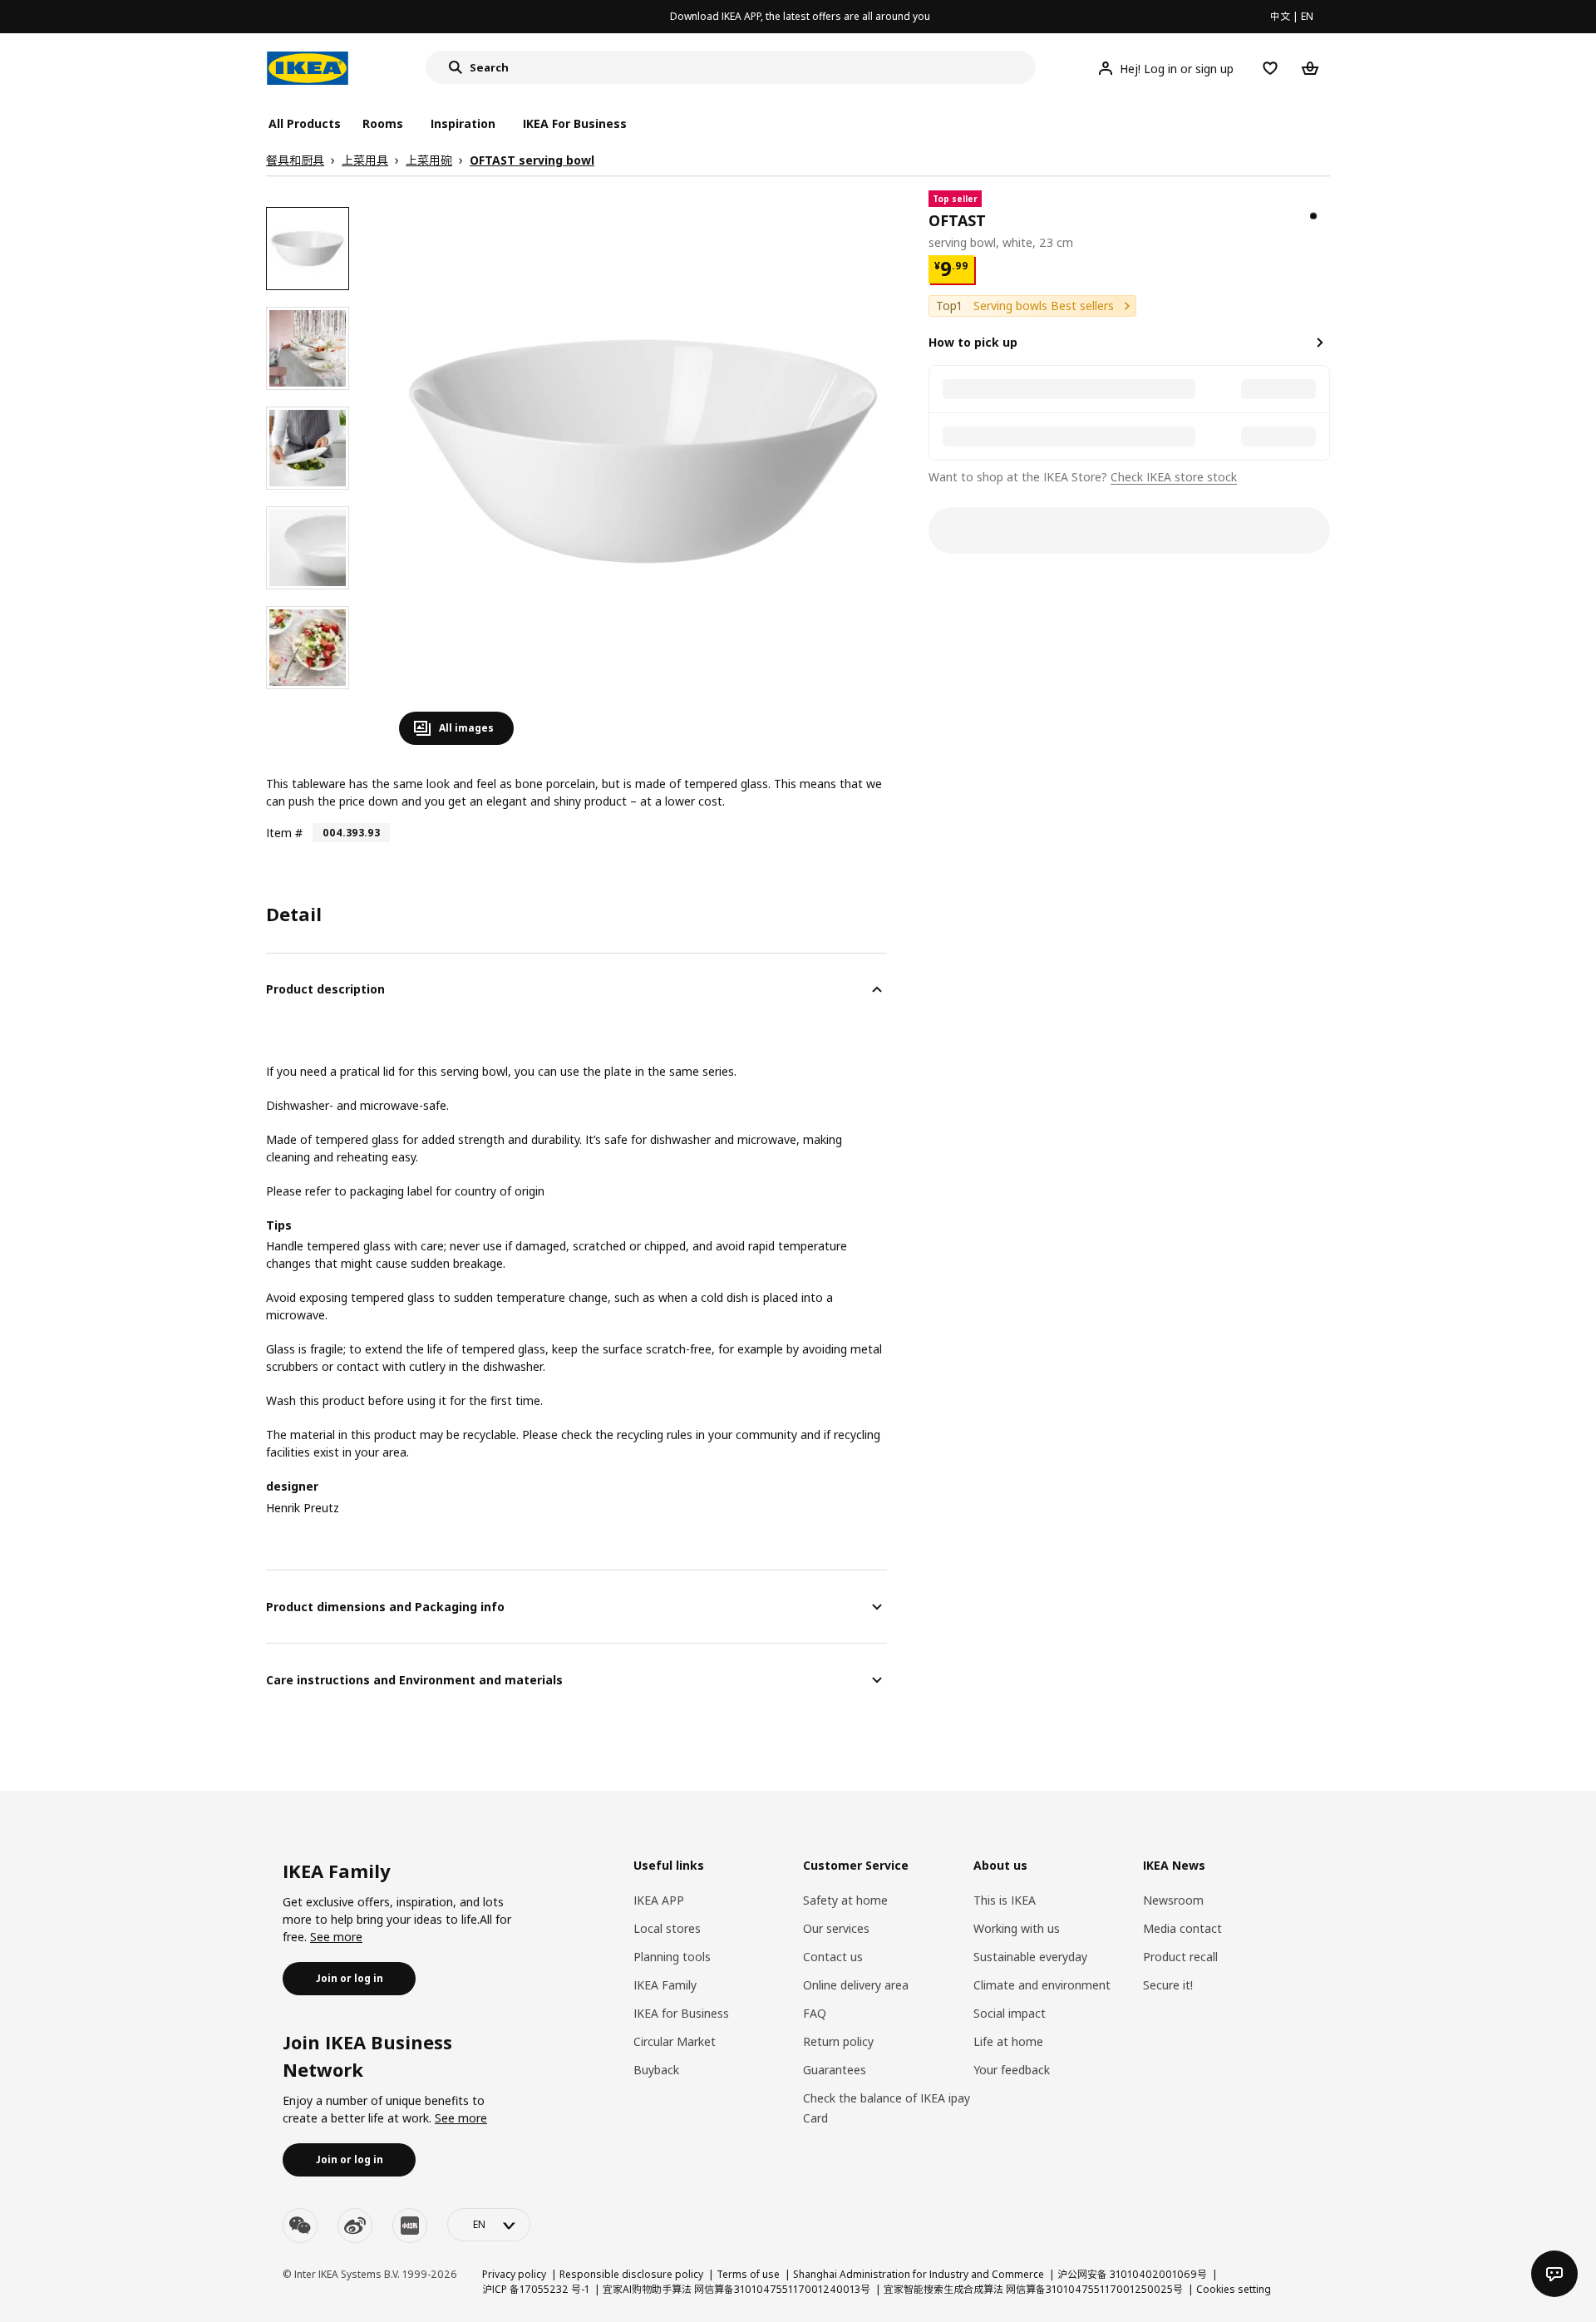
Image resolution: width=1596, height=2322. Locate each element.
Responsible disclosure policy (631, 2274)
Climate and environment (1042, 1985)
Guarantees (835, 2070)
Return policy (838, 2041)
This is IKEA (1005, 1900)
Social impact (1010, 2013)
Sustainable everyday (1030, 1957)
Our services (836, 1928)
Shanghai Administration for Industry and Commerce (919, 2274)
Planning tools (672, 1957)
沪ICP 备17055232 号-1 (536, 2289)
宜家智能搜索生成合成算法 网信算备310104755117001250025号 (1033, 2289)
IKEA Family (665, 1985)
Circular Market (675, 2041)
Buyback (656, 2070)
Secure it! (1168, 1985)
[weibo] (355, 2226)
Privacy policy (514, 2274)
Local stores (667, 1928)
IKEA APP (659, 1900)
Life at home (1008, 2041)
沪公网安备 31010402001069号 (1132, 2274)
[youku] (410, 2226)
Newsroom (1173, 1900)
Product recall (1180, 1957)
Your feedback (1012, 2070)
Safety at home (845, 1900)
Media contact (1182, 1928)
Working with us (1017, 1928)
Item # (284, 833)
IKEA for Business (681, 2013)
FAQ (815, 2013)
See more (336, 1937)
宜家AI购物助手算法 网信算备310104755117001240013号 (736, 2289)
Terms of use (748, 2274)
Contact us (833, 1957)
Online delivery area (856, 1985)
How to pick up (973, 342)
